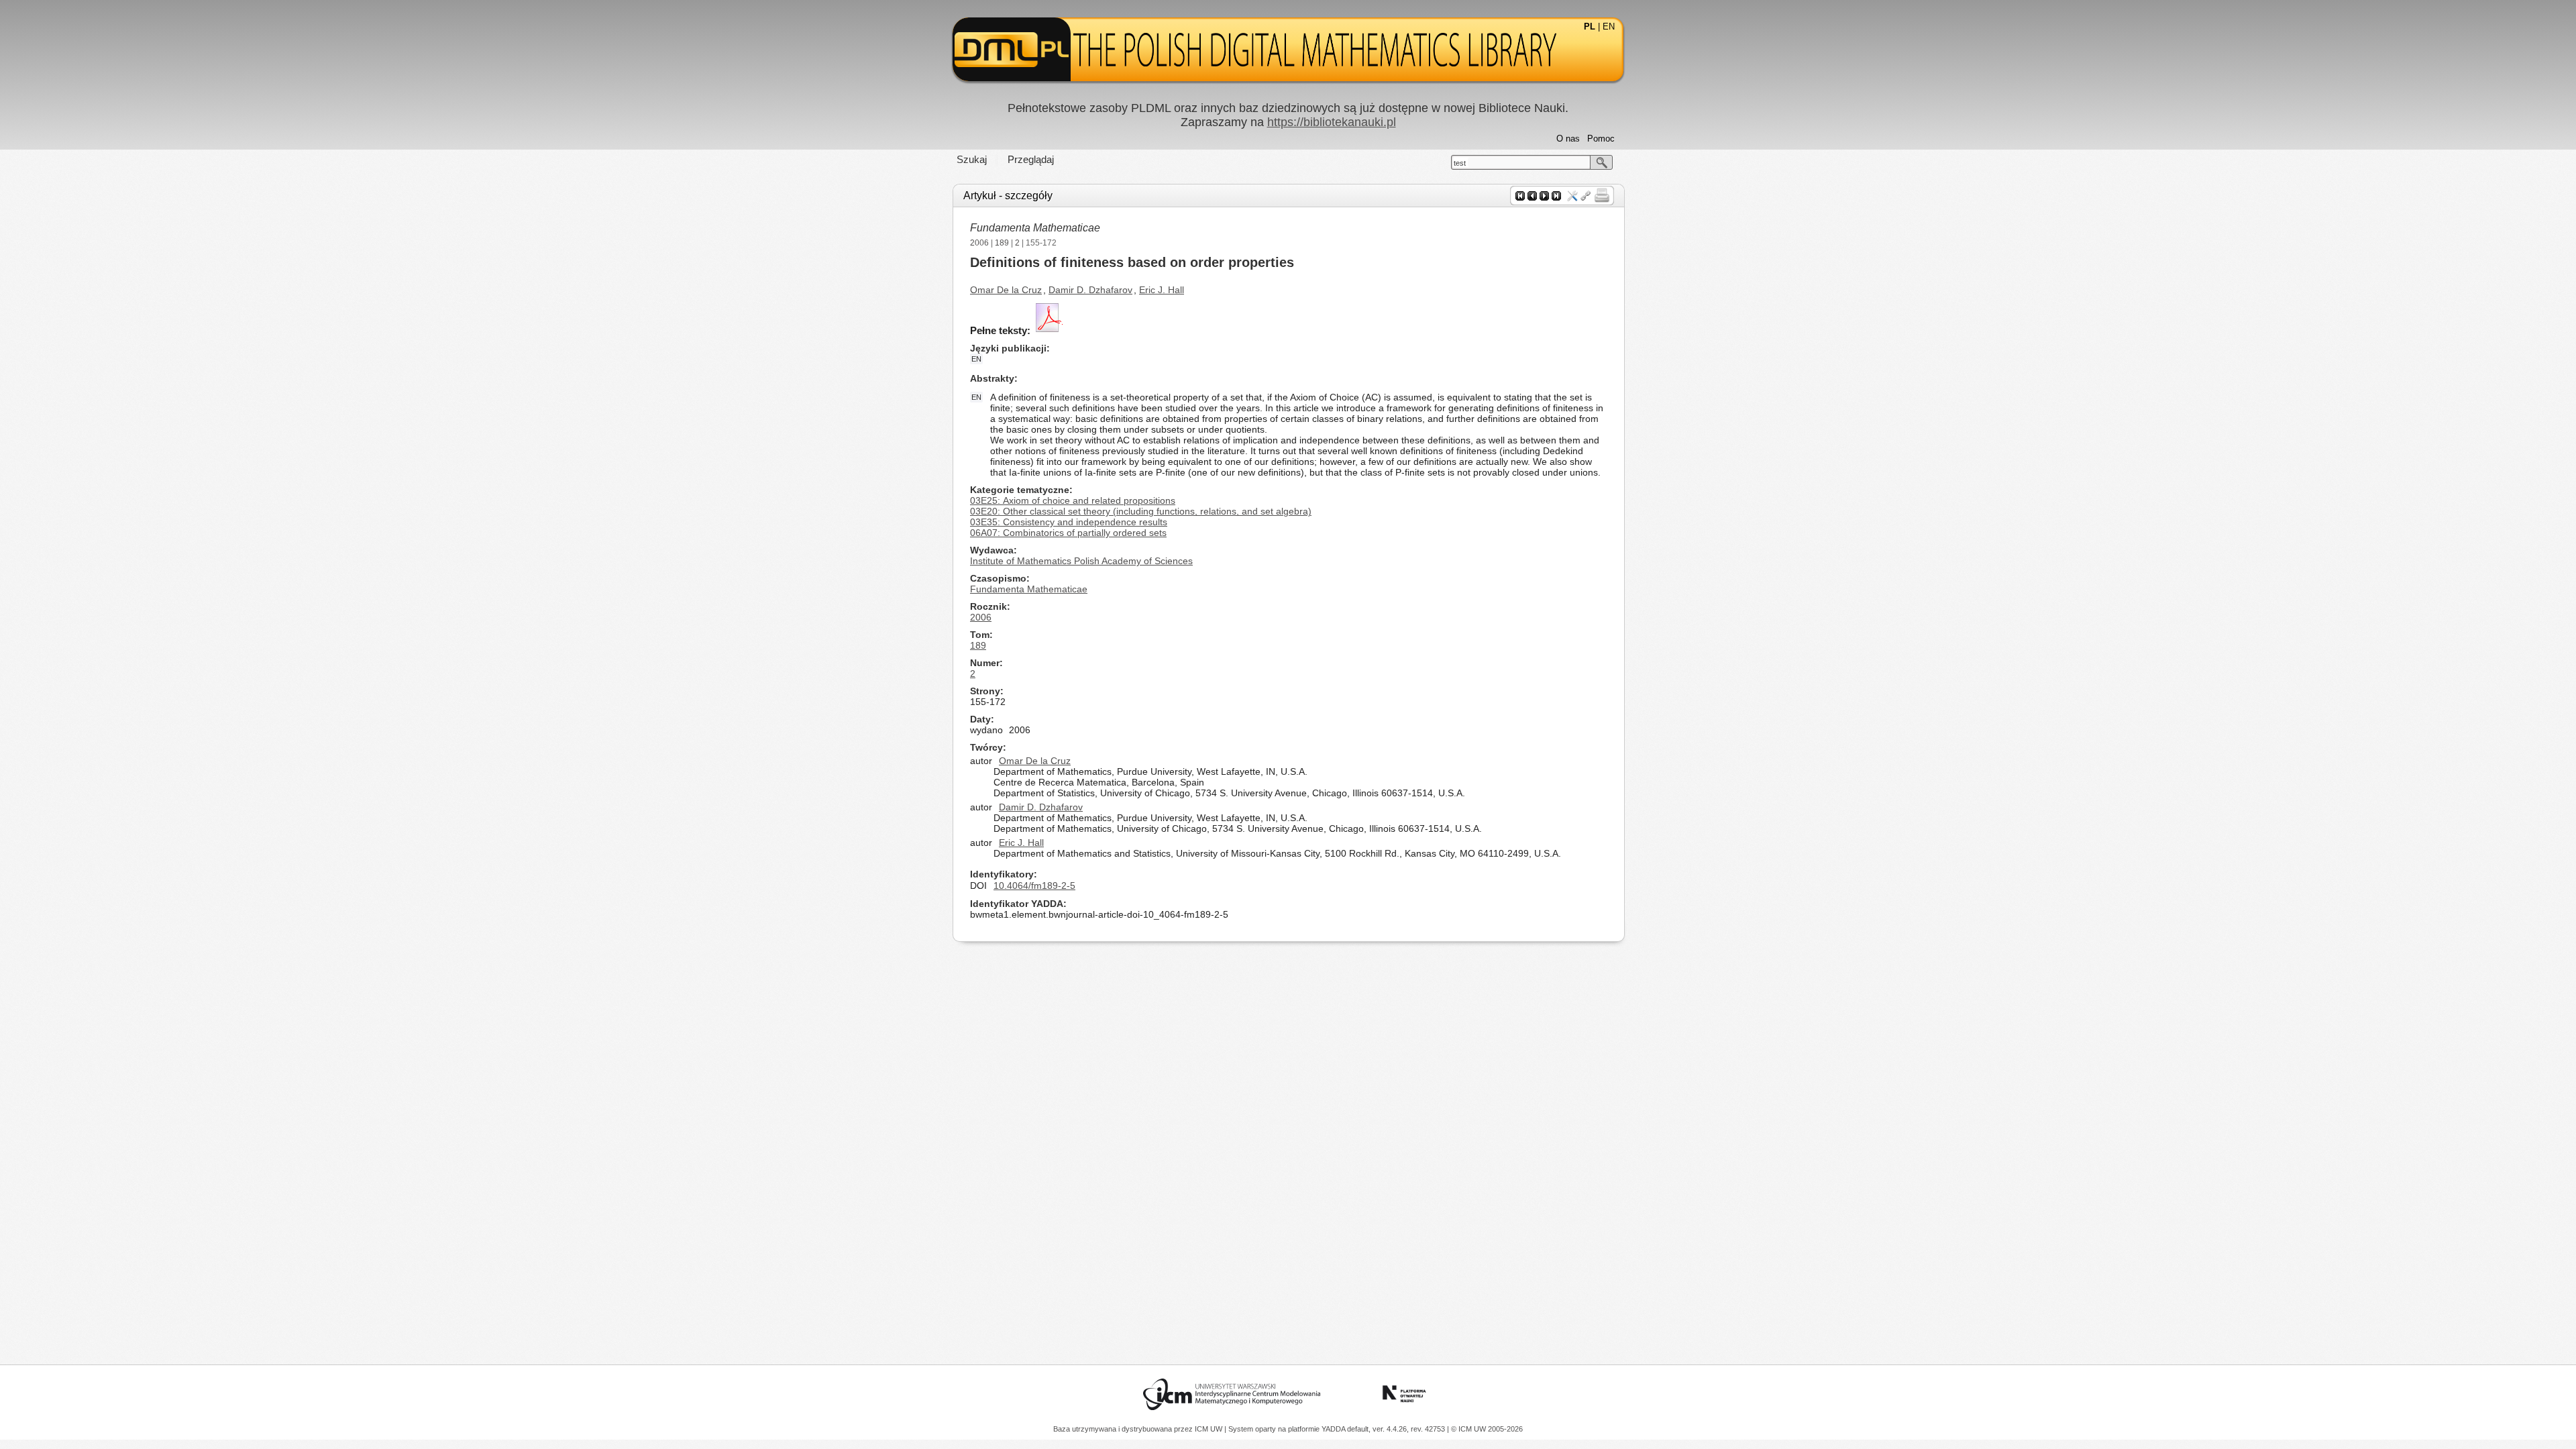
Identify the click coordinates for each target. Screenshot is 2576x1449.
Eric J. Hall (1162, 290)
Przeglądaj (1031, 159)
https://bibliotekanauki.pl (1332, 122)
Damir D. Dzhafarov (1090, 290)
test (1460, 163)
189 (1002, 243)
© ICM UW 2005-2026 (1487, 1429)
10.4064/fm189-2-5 (1034, 885)
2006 (979, 243)
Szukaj (972, 159)
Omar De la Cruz (1006, 290)
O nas (1568, 139)
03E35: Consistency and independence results (1069, 522)
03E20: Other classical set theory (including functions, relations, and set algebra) (1141, 511)
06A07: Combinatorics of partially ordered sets (1068, 533)
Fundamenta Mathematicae (1035, 228)
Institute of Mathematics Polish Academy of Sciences (1081, 561)
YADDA (1334, 1429)
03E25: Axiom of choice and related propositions (1073, 500)
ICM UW (1210, 1429)
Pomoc (1601, 139)
